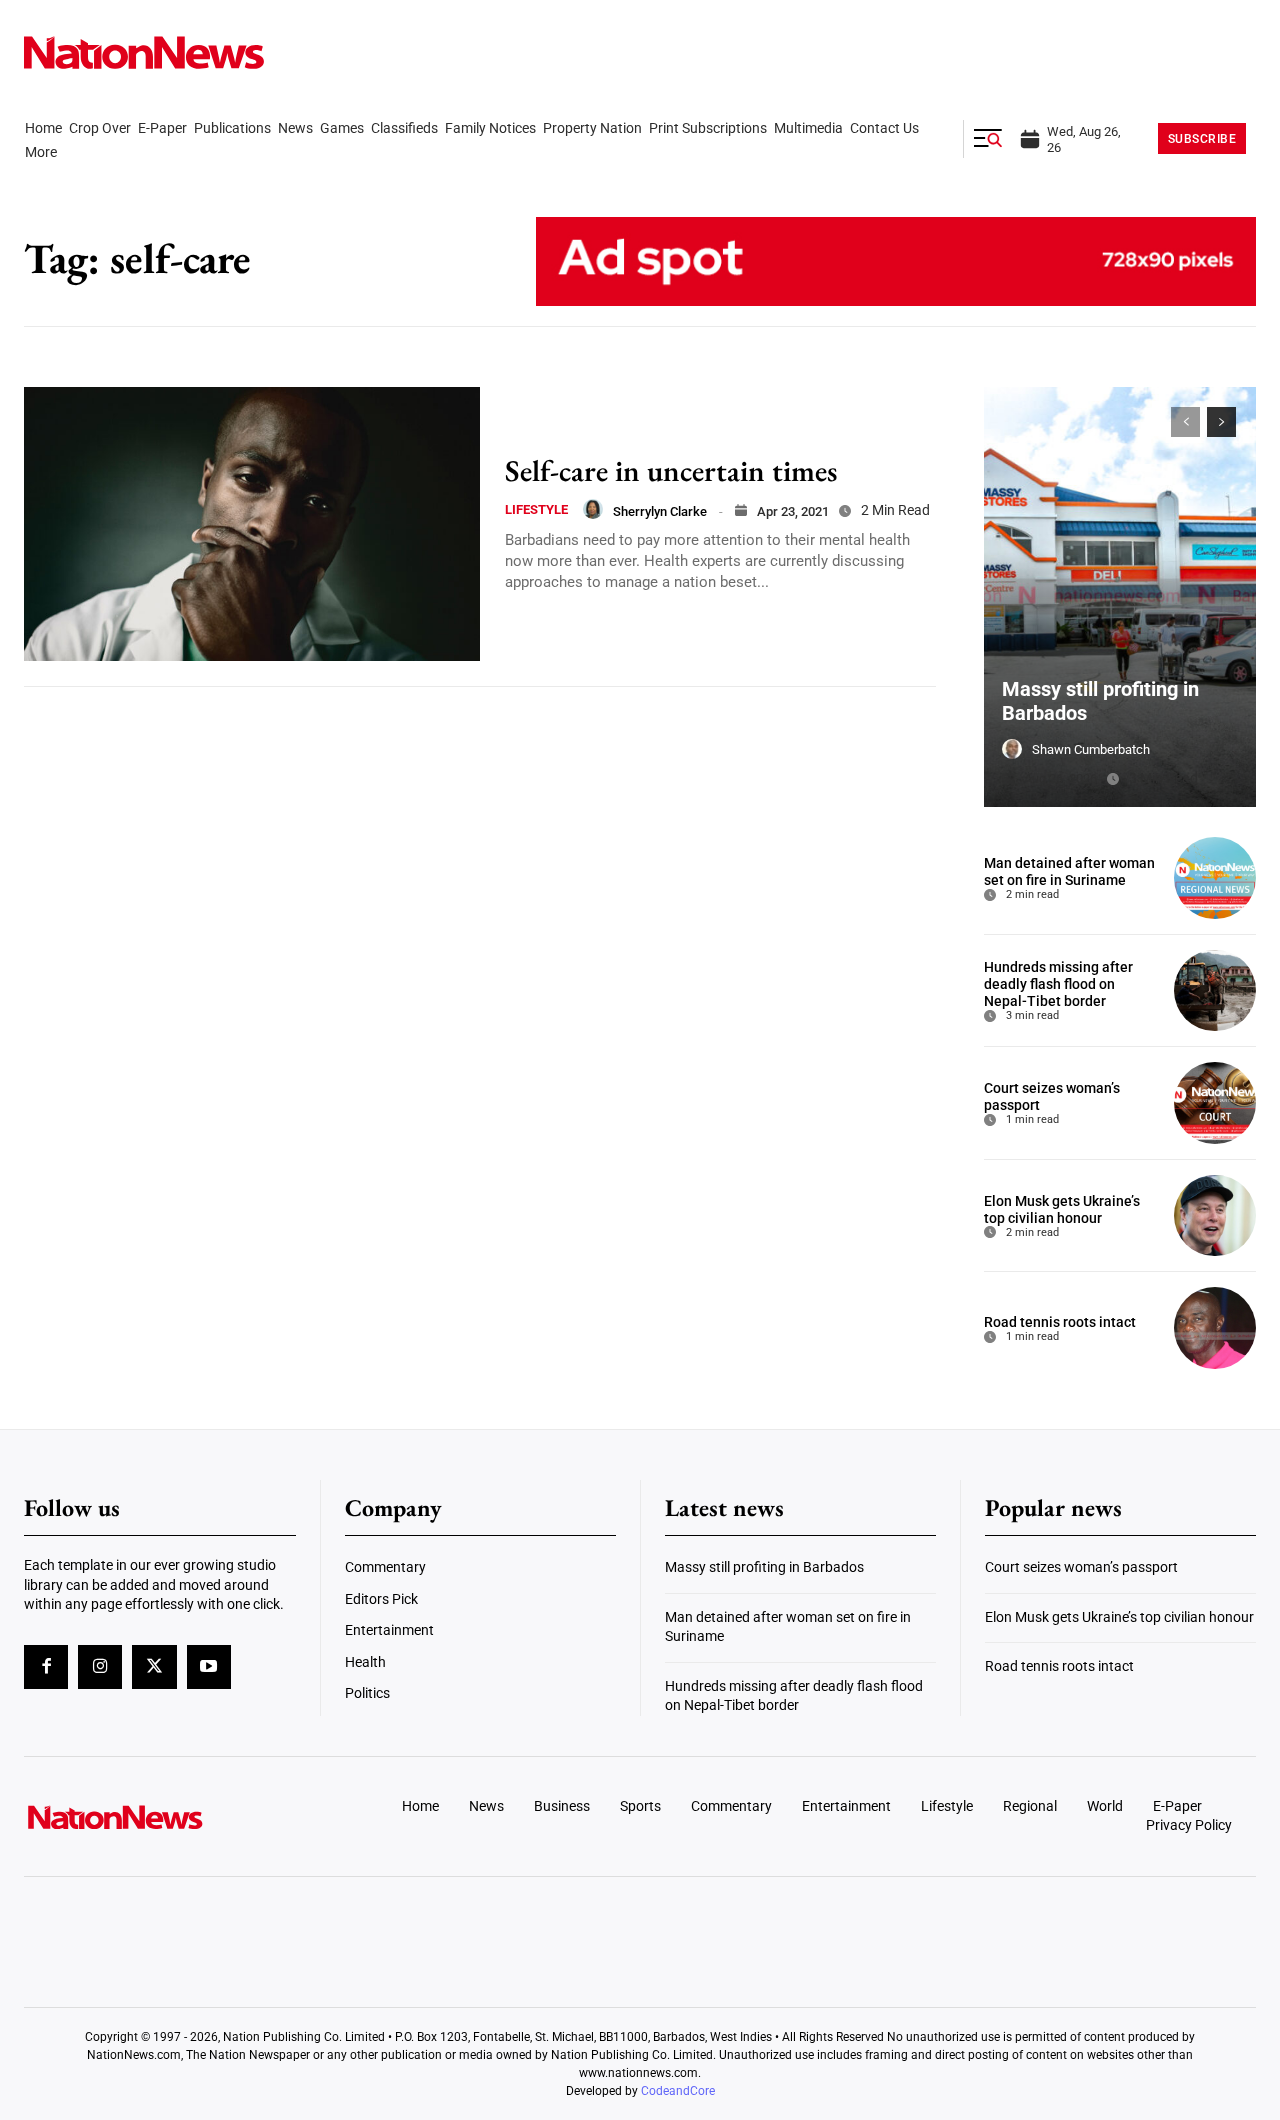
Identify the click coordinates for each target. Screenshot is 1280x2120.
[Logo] (166, 1817)
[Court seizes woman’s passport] (1215, 1103)
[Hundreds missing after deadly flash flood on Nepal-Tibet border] (1215, 991)
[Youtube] (209, 1667)
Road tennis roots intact (1060, 1322)
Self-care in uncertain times (671, 470)
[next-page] (1221, 422)
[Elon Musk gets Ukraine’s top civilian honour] (1215, 1216)
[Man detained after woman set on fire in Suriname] (1215, 878)
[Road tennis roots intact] (1215, 1328)
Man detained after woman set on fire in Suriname (1069, 871)
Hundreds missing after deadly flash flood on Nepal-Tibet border (1058, 984)
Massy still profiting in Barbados (764, 1567)
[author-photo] (593, 509)
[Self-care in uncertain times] (252, 524)
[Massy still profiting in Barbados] (1120, 597)
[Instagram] (100, 1667)
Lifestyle (536, 509)
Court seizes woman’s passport (1081, 1567)
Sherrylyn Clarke (660, 511)
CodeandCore (678, 2091)
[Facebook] (46, 1667)
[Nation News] (144, 52)
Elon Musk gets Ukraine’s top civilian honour (1062, 1209)
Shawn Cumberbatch (1091, 749)
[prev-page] (1185, 422)
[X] (154, 1667)
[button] (988, 139)
